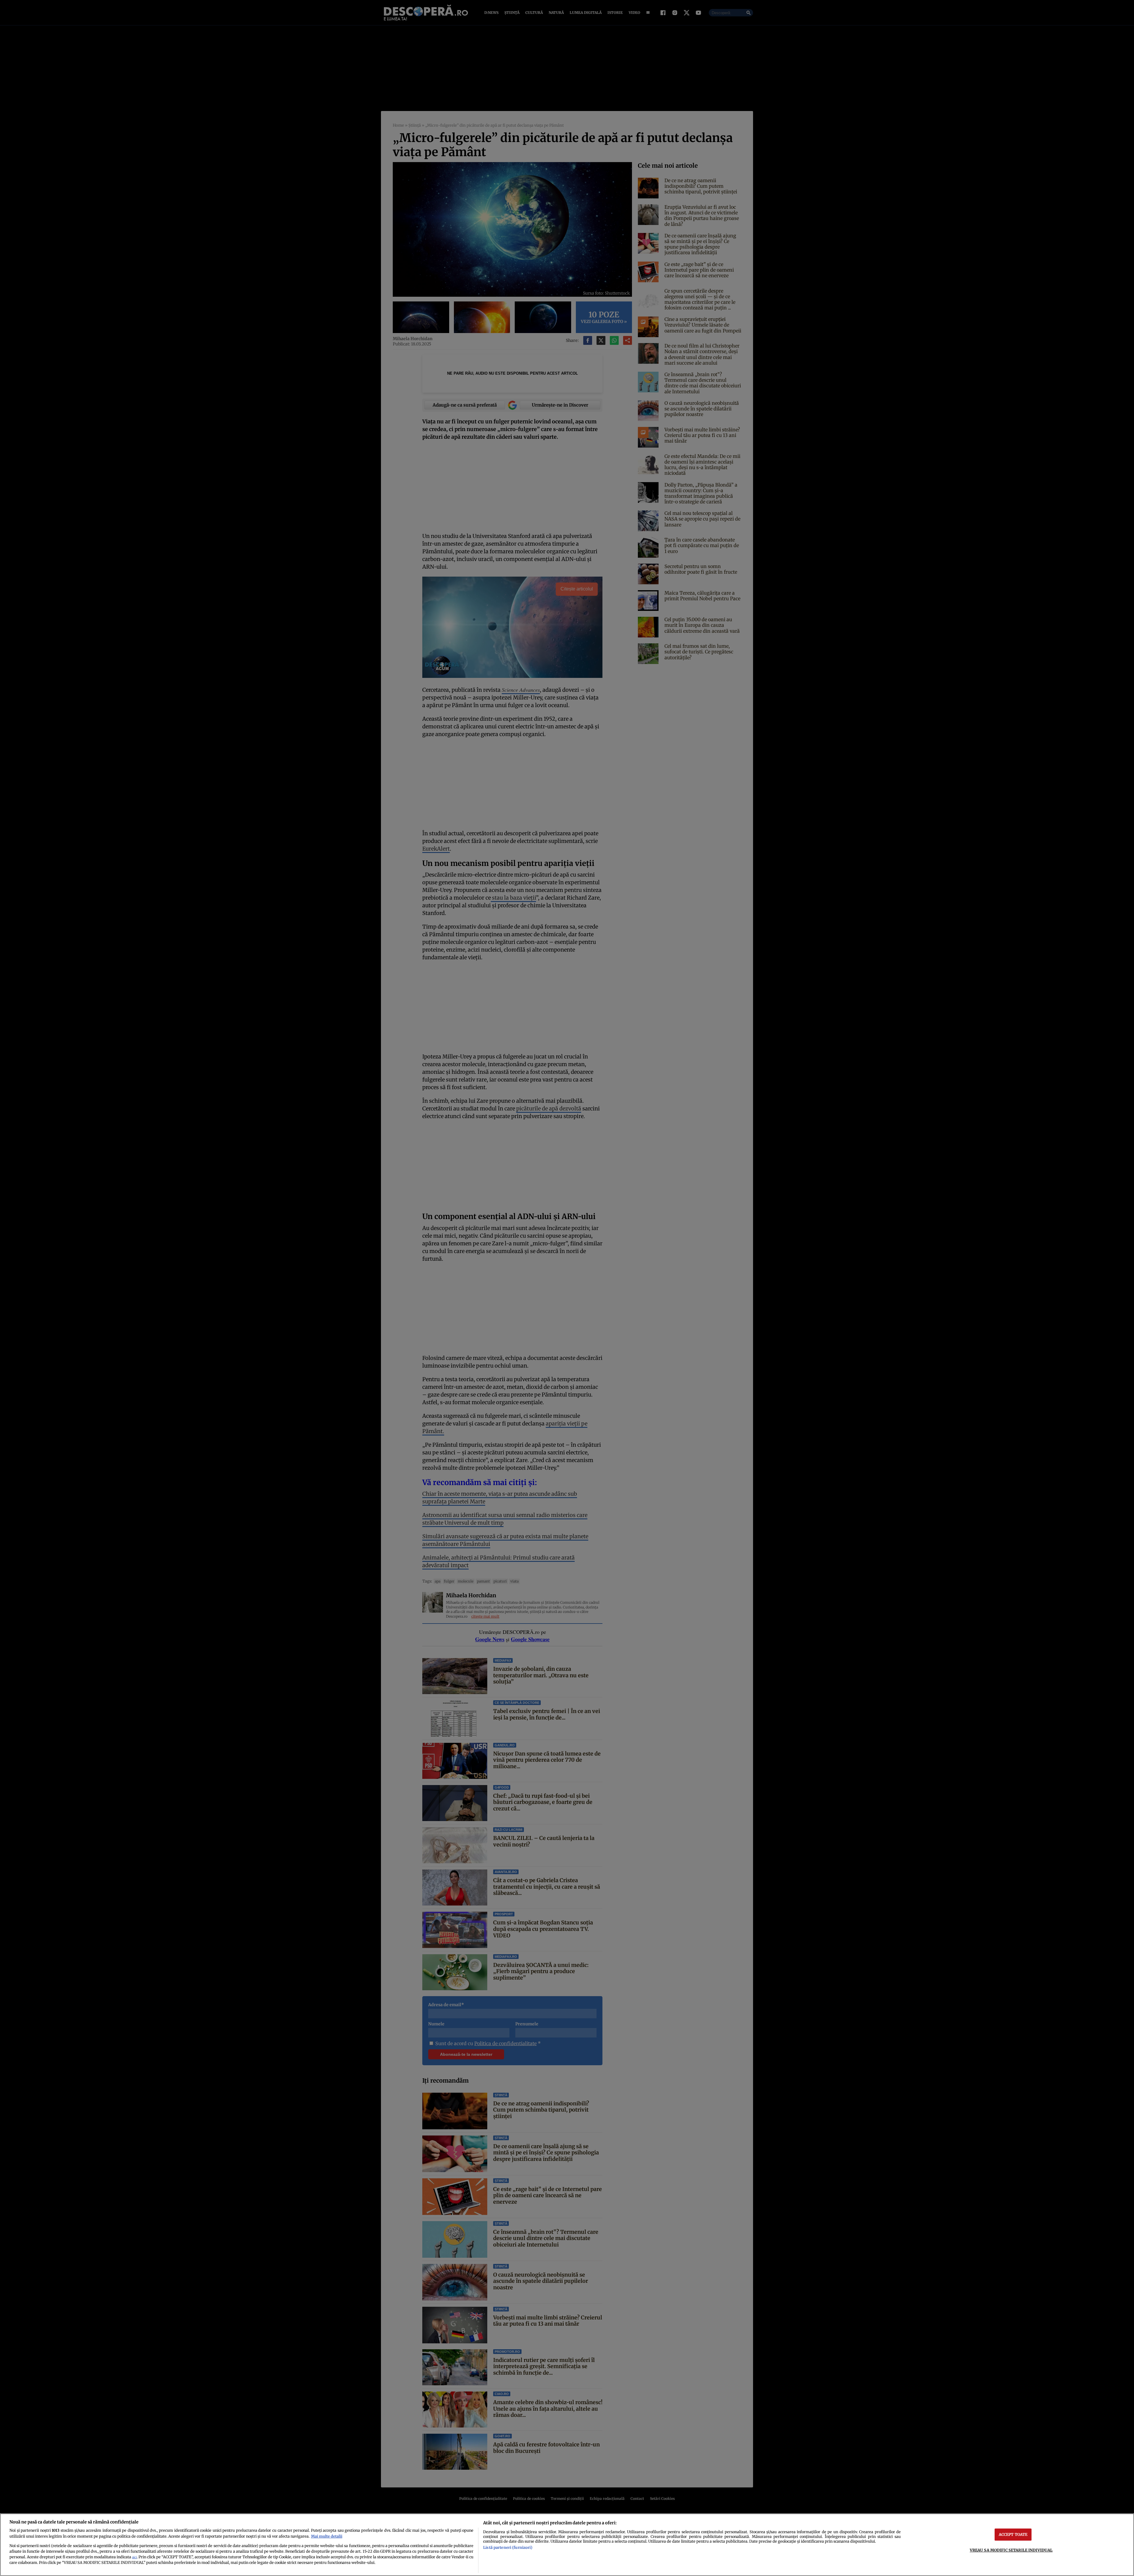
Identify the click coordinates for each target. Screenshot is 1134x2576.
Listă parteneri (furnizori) (508, 2547)
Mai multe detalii (327, 2536)
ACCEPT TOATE (1013, 2534)
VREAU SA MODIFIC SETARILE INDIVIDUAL (1011, 2550)
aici (134, 2557)
